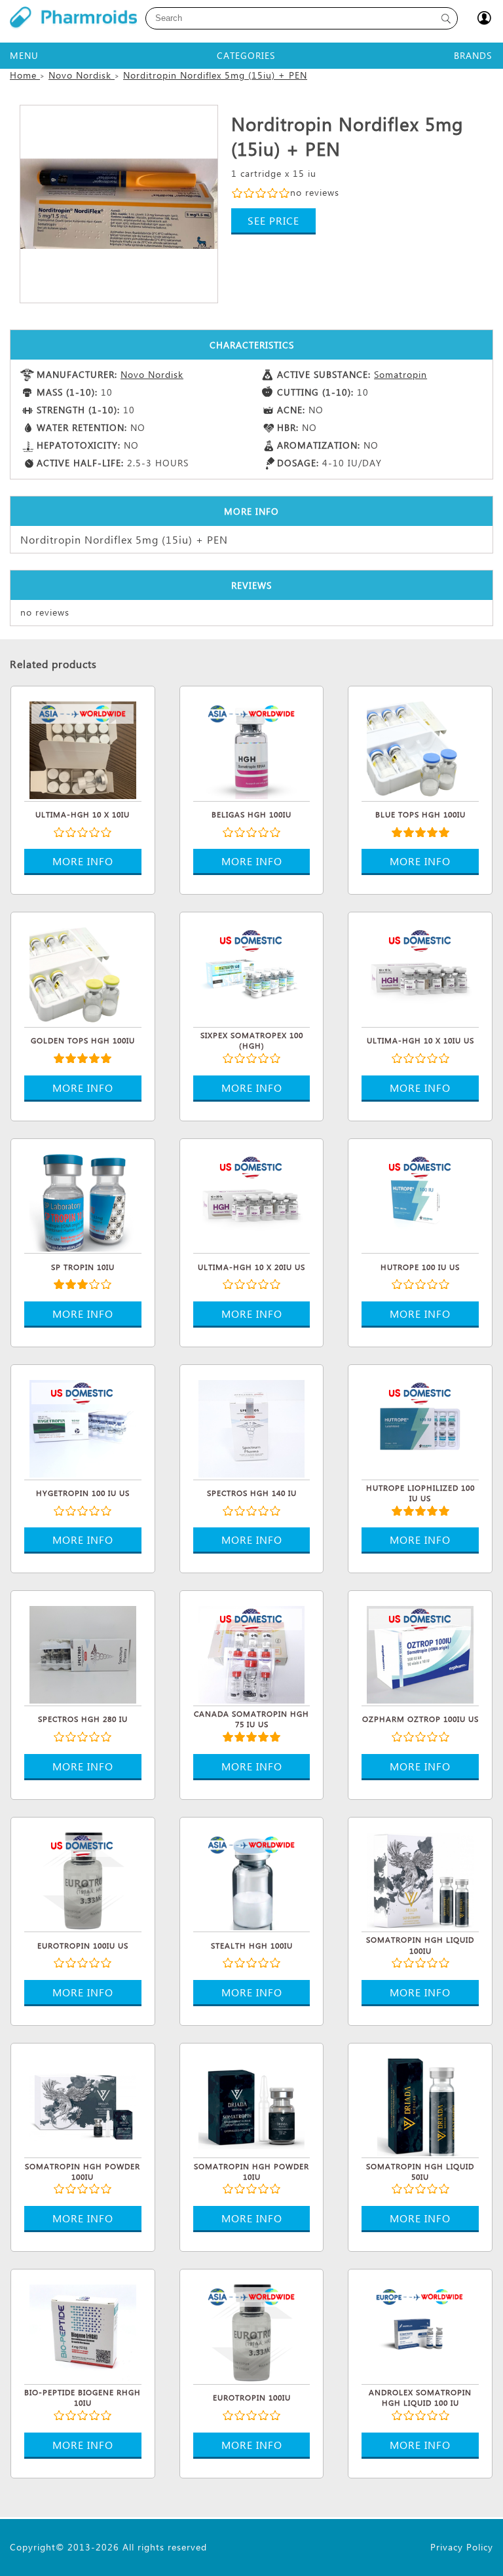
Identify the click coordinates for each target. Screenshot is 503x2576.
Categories (246, 55)
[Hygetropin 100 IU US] (83, 1427)
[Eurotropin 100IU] (252, 2332)
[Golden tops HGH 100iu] (83, 975)
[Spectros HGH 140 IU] (252, 1427)
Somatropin (401, 374)
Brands (473, 55)
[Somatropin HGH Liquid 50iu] (420, 2106)
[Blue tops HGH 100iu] (420, 749)
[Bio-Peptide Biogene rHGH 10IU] (83, 2332)
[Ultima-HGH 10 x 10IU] (83, 749)
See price (273, 220)
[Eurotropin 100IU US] (83, 1880)
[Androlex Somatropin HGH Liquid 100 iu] (420, 2332)
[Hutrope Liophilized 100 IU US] (420, 1427)
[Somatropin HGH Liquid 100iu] (420, 1880)
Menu (24, 55)
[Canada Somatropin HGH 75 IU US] (252, 1653)
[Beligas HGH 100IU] (252, 749)
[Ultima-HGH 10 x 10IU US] (420, 975)
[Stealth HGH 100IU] (252, 1880)
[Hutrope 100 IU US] (420, 1201)
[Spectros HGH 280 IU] (83, 1653)
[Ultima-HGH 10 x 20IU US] (252, 1201)
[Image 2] (119, 204)
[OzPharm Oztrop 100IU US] (420, 1653)
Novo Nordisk (152, 374)
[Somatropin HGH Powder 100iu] (83, 2106)
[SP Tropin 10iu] (83, 1201)
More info (83, 861)
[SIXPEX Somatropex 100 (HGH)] (252, 975)
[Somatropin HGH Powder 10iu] (252, 2106)
